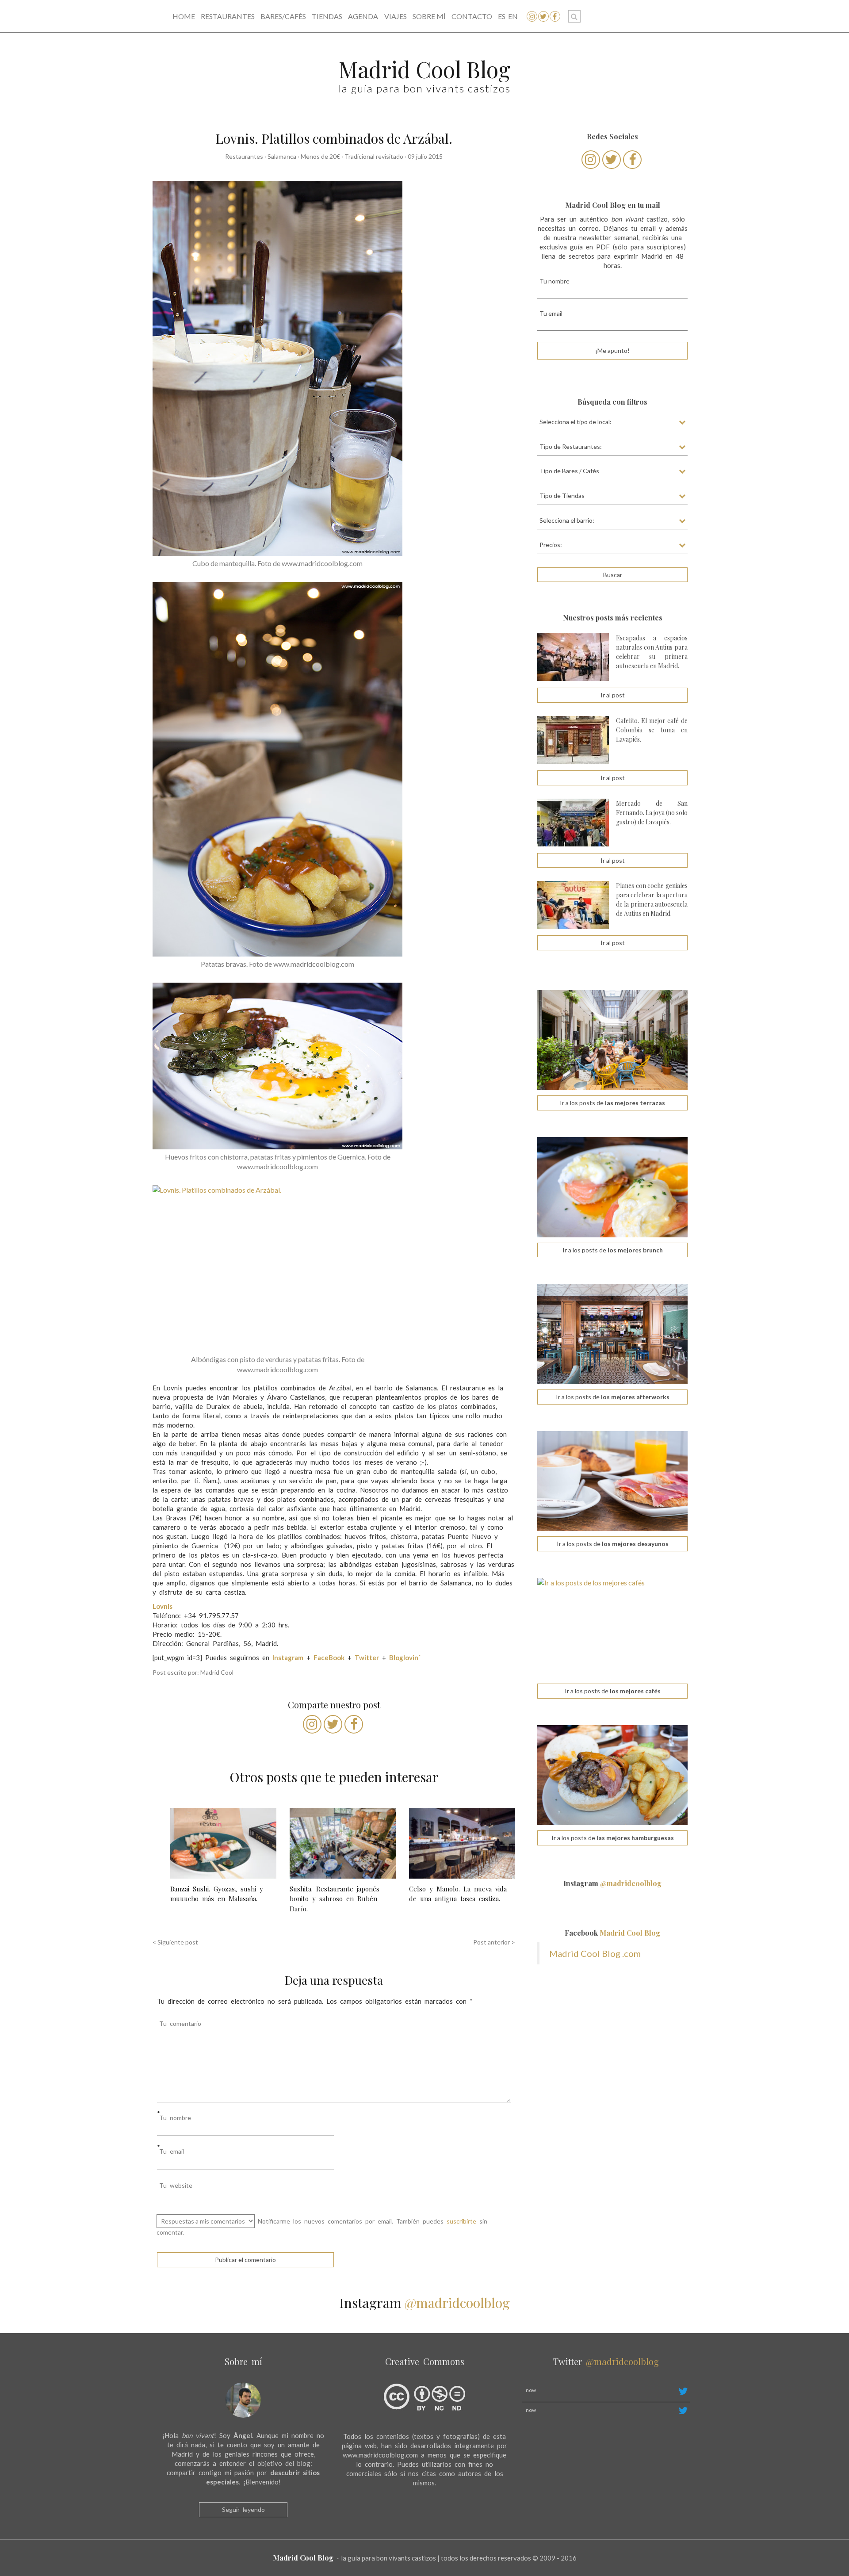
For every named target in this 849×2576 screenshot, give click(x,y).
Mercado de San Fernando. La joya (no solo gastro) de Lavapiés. (652, 813)
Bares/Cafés (283, 16)
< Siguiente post (175, 1942)
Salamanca (282, 156)
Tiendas (327, 16)
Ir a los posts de (612, 1103)
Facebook (612, 1933)
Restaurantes (228, 16)
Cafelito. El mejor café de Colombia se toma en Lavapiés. (652, 730)
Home (184, 16)
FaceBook (329, 1657)
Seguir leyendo (243, 2509)
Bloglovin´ (405, 1657)
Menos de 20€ (320, 156)
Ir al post (613, 695)
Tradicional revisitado (374, 156)
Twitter (367, 1657)
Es (502, 16)
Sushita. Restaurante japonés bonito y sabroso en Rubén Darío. (335, 1899)
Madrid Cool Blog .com (595, 1953)
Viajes (396, 16)
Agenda (363, 16)
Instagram (612, 1883)
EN (513, 16)
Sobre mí (429, 16)
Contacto (472, 16)
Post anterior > (494, 1942)
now (531, 2390)
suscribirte (461, 2221)
